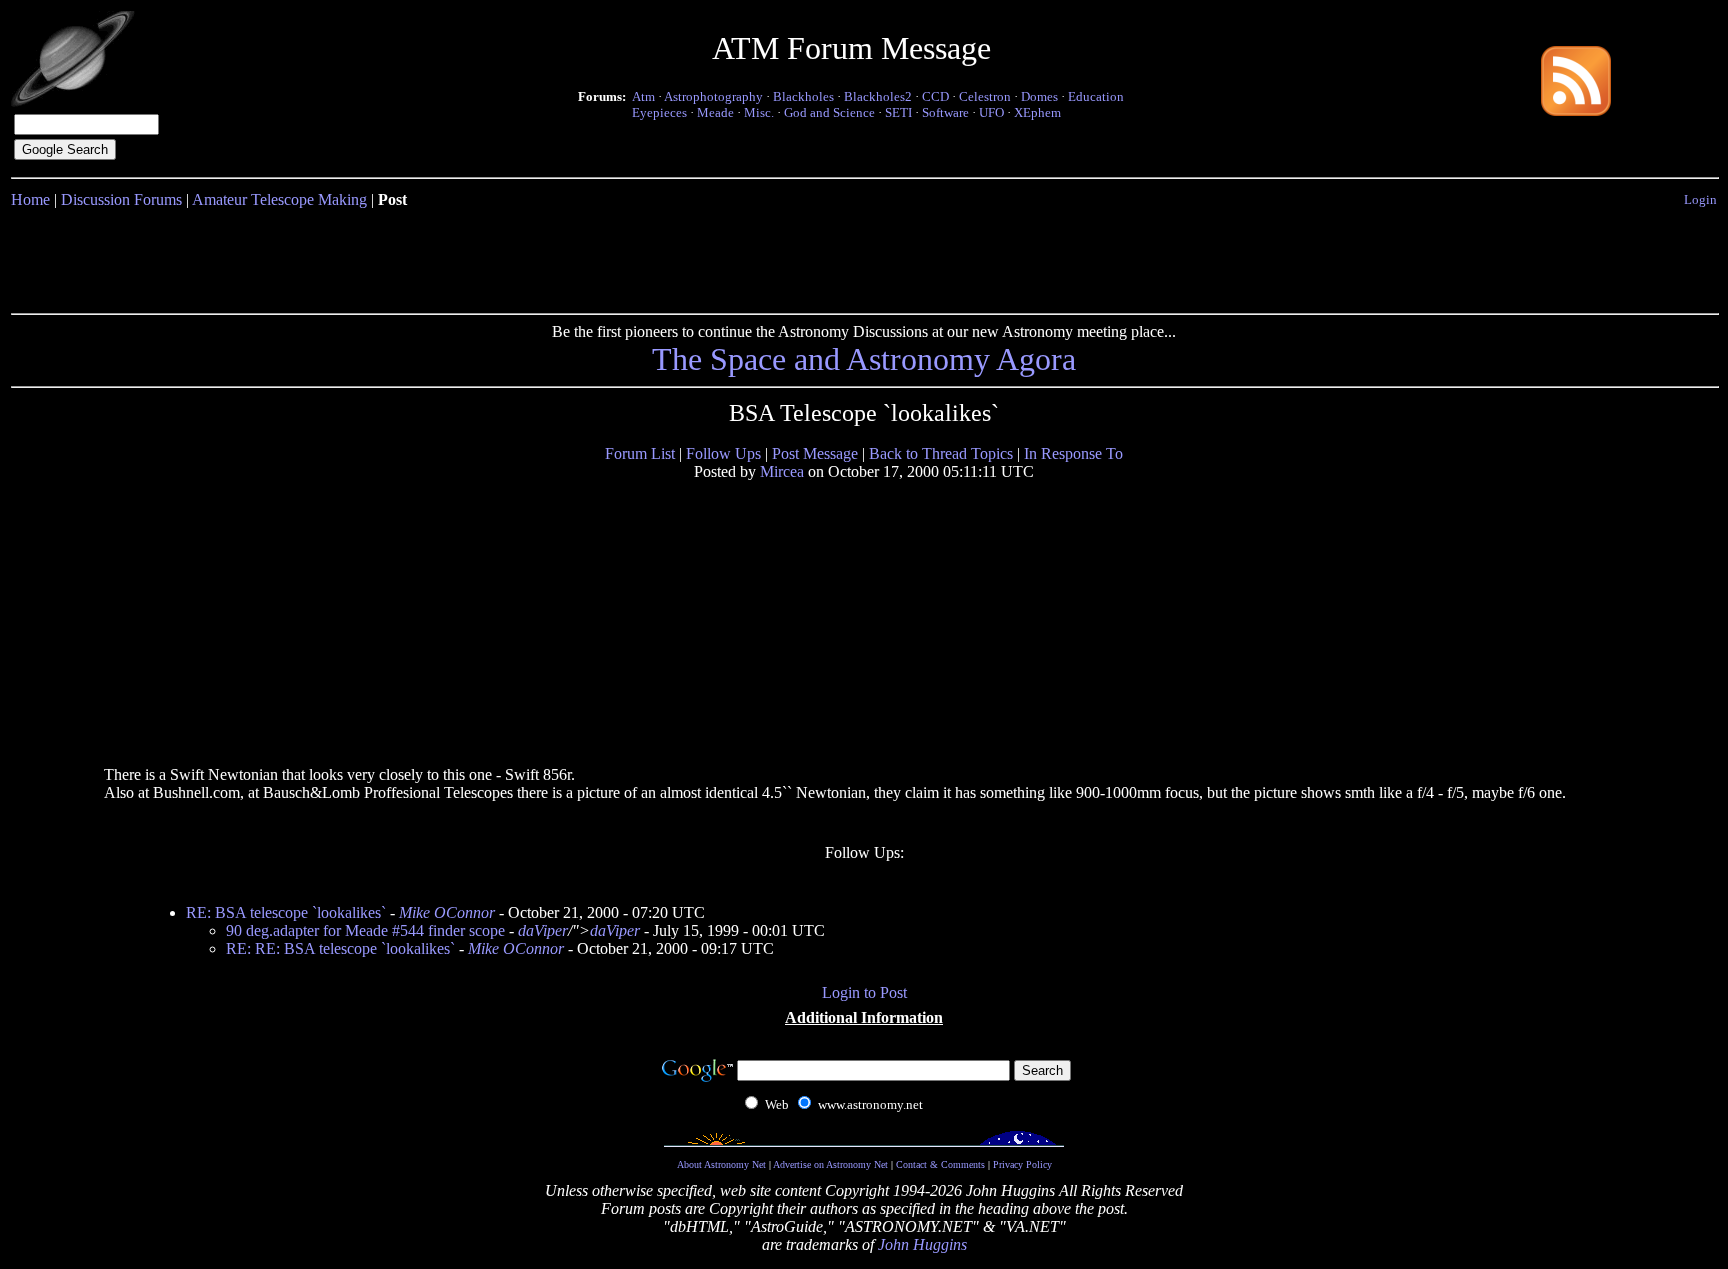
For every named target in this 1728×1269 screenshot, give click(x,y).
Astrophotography (713, 96)
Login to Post (864, 992)
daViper (543, 930)
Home (30, 199)
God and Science (829, 112)
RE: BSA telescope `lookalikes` (286, 912)
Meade (715, 112)
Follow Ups (723, 453)
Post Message (815, 453)
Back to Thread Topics (941, 453)
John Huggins (922, 1244)
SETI (898, 112)
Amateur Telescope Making (279, 199)
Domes (1039, 96)
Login (1700, 199)
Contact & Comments (940, 1164)
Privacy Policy (1022, 1164)
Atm (643, 96)
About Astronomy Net (721, 1164)
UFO (991, 112)
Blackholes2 (878, 96)
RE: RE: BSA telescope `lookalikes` (340, 948)
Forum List (640, 453)
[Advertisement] (864, 257)
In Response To (1073, 453)
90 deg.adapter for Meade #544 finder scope (365, 930)
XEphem (1037, 112)
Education (1096, 96)
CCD (935, 96)
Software (945, 112)
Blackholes (803, 96)
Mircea (782, 471)
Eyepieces (659, 112)
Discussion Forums (121, 199)
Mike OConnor (447, 912)
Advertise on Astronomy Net (830, 1164)
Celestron (985, 96)
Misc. (759, 112)
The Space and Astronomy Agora (864, 359)
